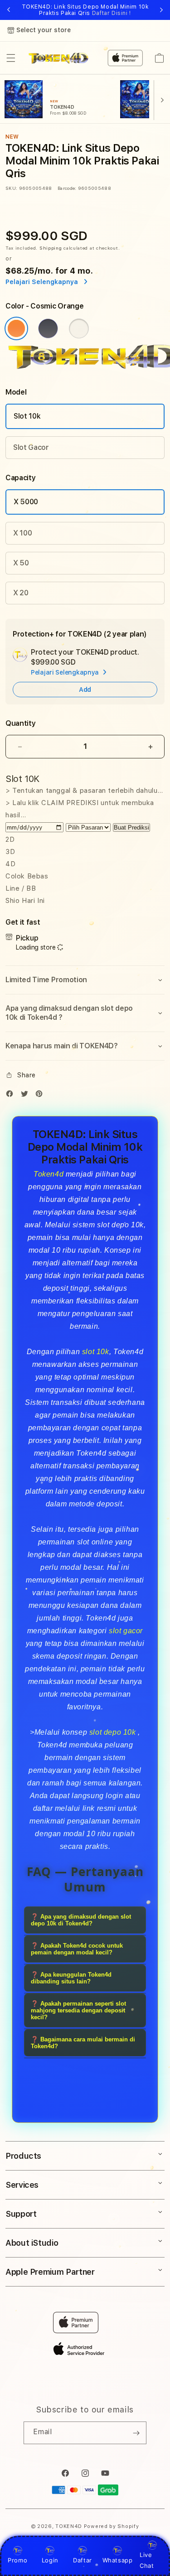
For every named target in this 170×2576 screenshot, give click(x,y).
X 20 (21, 593)
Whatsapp (118, 2560)
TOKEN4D (69, 2526)
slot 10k (96, 1352)
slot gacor (126, 1631)
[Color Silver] (79, 328)
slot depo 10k (113, 1732)
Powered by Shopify (112, 2526)
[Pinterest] (41, 1096)
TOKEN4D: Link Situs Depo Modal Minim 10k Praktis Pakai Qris (85, 10)
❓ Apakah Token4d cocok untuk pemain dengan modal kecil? (77, 1949)
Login (50, 2560)
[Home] (59, 58)
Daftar (83, 2560)
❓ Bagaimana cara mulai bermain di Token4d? (83, 2043)
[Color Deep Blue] (48, 328)
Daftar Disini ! (112, 13)
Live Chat (147, 2560)
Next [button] (161, 10)
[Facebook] (12, 1096)
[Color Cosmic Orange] (16, 328)
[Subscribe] (136, 2433)
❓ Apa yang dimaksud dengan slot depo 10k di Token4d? (81, 1920)
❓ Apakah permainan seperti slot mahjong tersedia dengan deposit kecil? (78, 2010)
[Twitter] (27, 1096)
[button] (11, 58)
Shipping (51, 248)
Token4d (49, 1174)
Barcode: (67, 188)
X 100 (22, 533)
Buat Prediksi (131, 827)
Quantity (20, 723)
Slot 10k (27, 416)
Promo (17, 2560)
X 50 (21, 563)
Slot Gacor (31, 447)
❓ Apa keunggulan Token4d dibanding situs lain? (71, 1978)
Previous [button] (9, 10)
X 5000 (26, 502)
